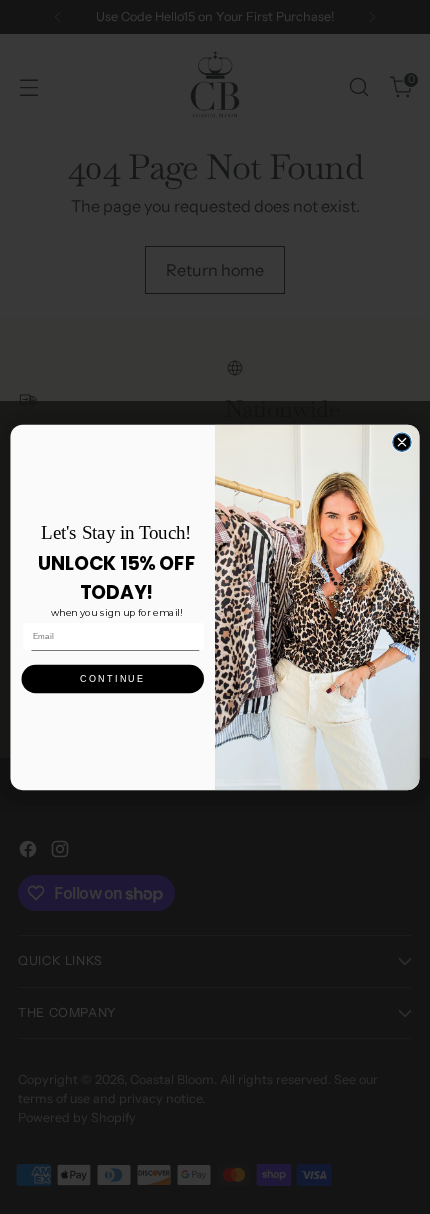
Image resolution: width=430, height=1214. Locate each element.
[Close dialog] (402, 442)
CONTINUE (113, 678)
